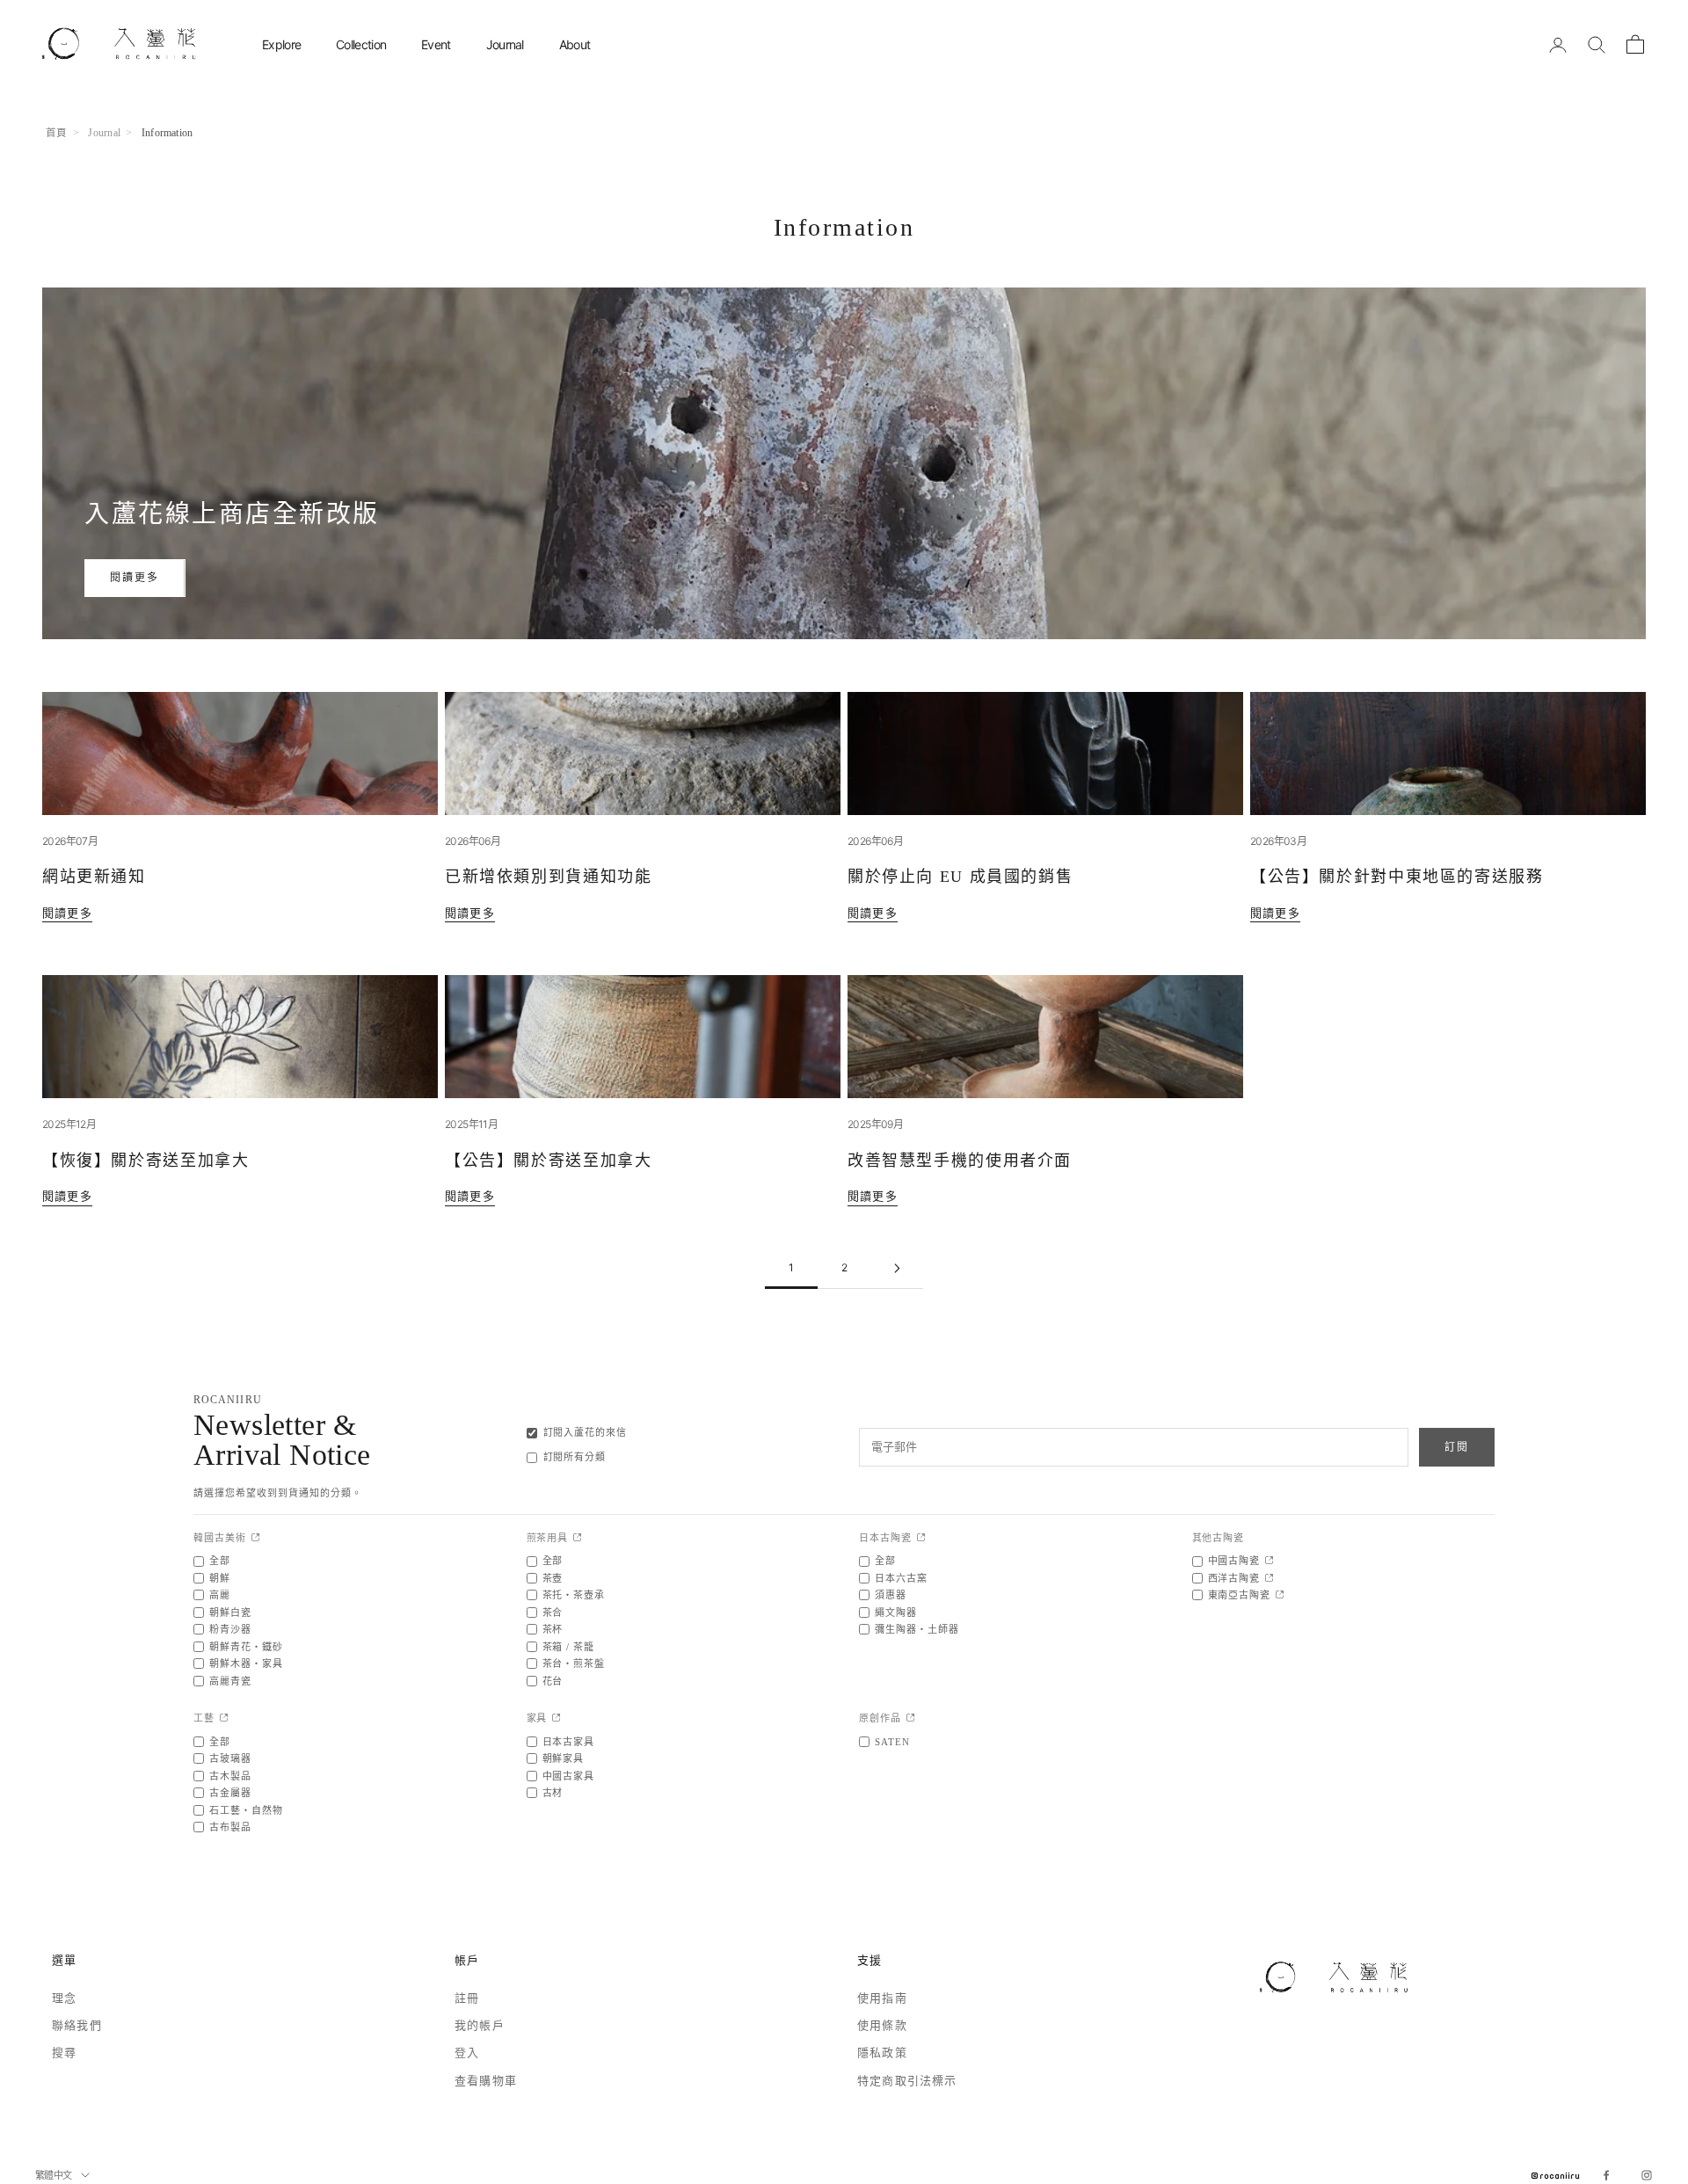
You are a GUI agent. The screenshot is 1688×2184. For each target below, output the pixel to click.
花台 (553, 1681)
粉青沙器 (230, 1629)
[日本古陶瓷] (921, 1538)
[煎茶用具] (577, 1538)
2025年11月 (471, 1124)
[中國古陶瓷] (1269, 1561)
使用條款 (882, 2025)
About (575, 44)
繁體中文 (54, 2175)
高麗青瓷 (230, 1681)
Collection (361, 44)
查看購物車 (486, 2081)
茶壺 (553, 1578)
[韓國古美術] (255, 1538)
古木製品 (230, 1776)
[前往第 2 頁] (897, 1268)
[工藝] (224, 1718)
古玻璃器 (230, 1758)
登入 (467, 2053)
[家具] (556, 1718)
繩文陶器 (896, 1613)
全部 (220, 1561)
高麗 (220, 1595)
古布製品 (230, 1827)
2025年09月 (875, 1124)
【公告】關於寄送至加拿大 (548, 1161)
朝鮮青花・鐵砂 (246, 1647)
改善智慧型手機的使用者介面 (960, 1161)
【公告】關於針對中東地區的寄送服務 (1397, 877)
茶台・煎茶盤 (574, 1663)
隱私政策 (882, 2053)
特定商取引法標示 (907, 2081)
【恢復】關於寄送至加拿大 (146, 1161)
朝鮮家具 (564, 1758)
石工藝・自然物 (246, 1810)
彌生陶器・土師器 (917, 1629)
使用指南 (882, 1998)
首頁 (56, 133)
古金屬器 (230, 1793)
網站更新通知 (94, 877)
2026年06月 (473, 841)
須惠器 (891, 1595)
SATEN (892, 1742)
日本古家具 (569, 1742)
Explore (281, 44)
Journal (505, 44)
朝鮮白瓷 (230, 1613)
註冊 (467, 1998)
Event (436, 44)
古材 (553, 1793)
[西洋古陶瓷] (1269, 1579)
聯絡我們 (77, 2025)
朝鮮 (220, 1578)
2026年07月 (70, 841)
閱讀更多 (135, 577)
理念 (64, 1998)
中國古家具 (569, 1776)
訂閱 (1457, 1447)
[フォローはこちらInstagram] (1647, 2175)
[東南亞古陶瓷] (1280, 1595)
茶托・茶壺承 (574, 1595)
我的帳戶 (480, 2025)
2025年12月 (69, 1124)
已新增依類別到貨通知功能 (548, 877)
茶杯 (553, 1629)
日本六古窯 (901, 1578)
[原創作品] (910, 1718)
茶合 (553, 1613)
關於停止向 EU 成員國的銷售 (960, 877)
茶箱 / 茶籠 (569, 1647)
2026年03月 (1278, 841)
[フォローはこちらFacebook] (1606, 2175)
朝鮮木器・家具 (246, 1663)
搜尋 (64, 2053)
